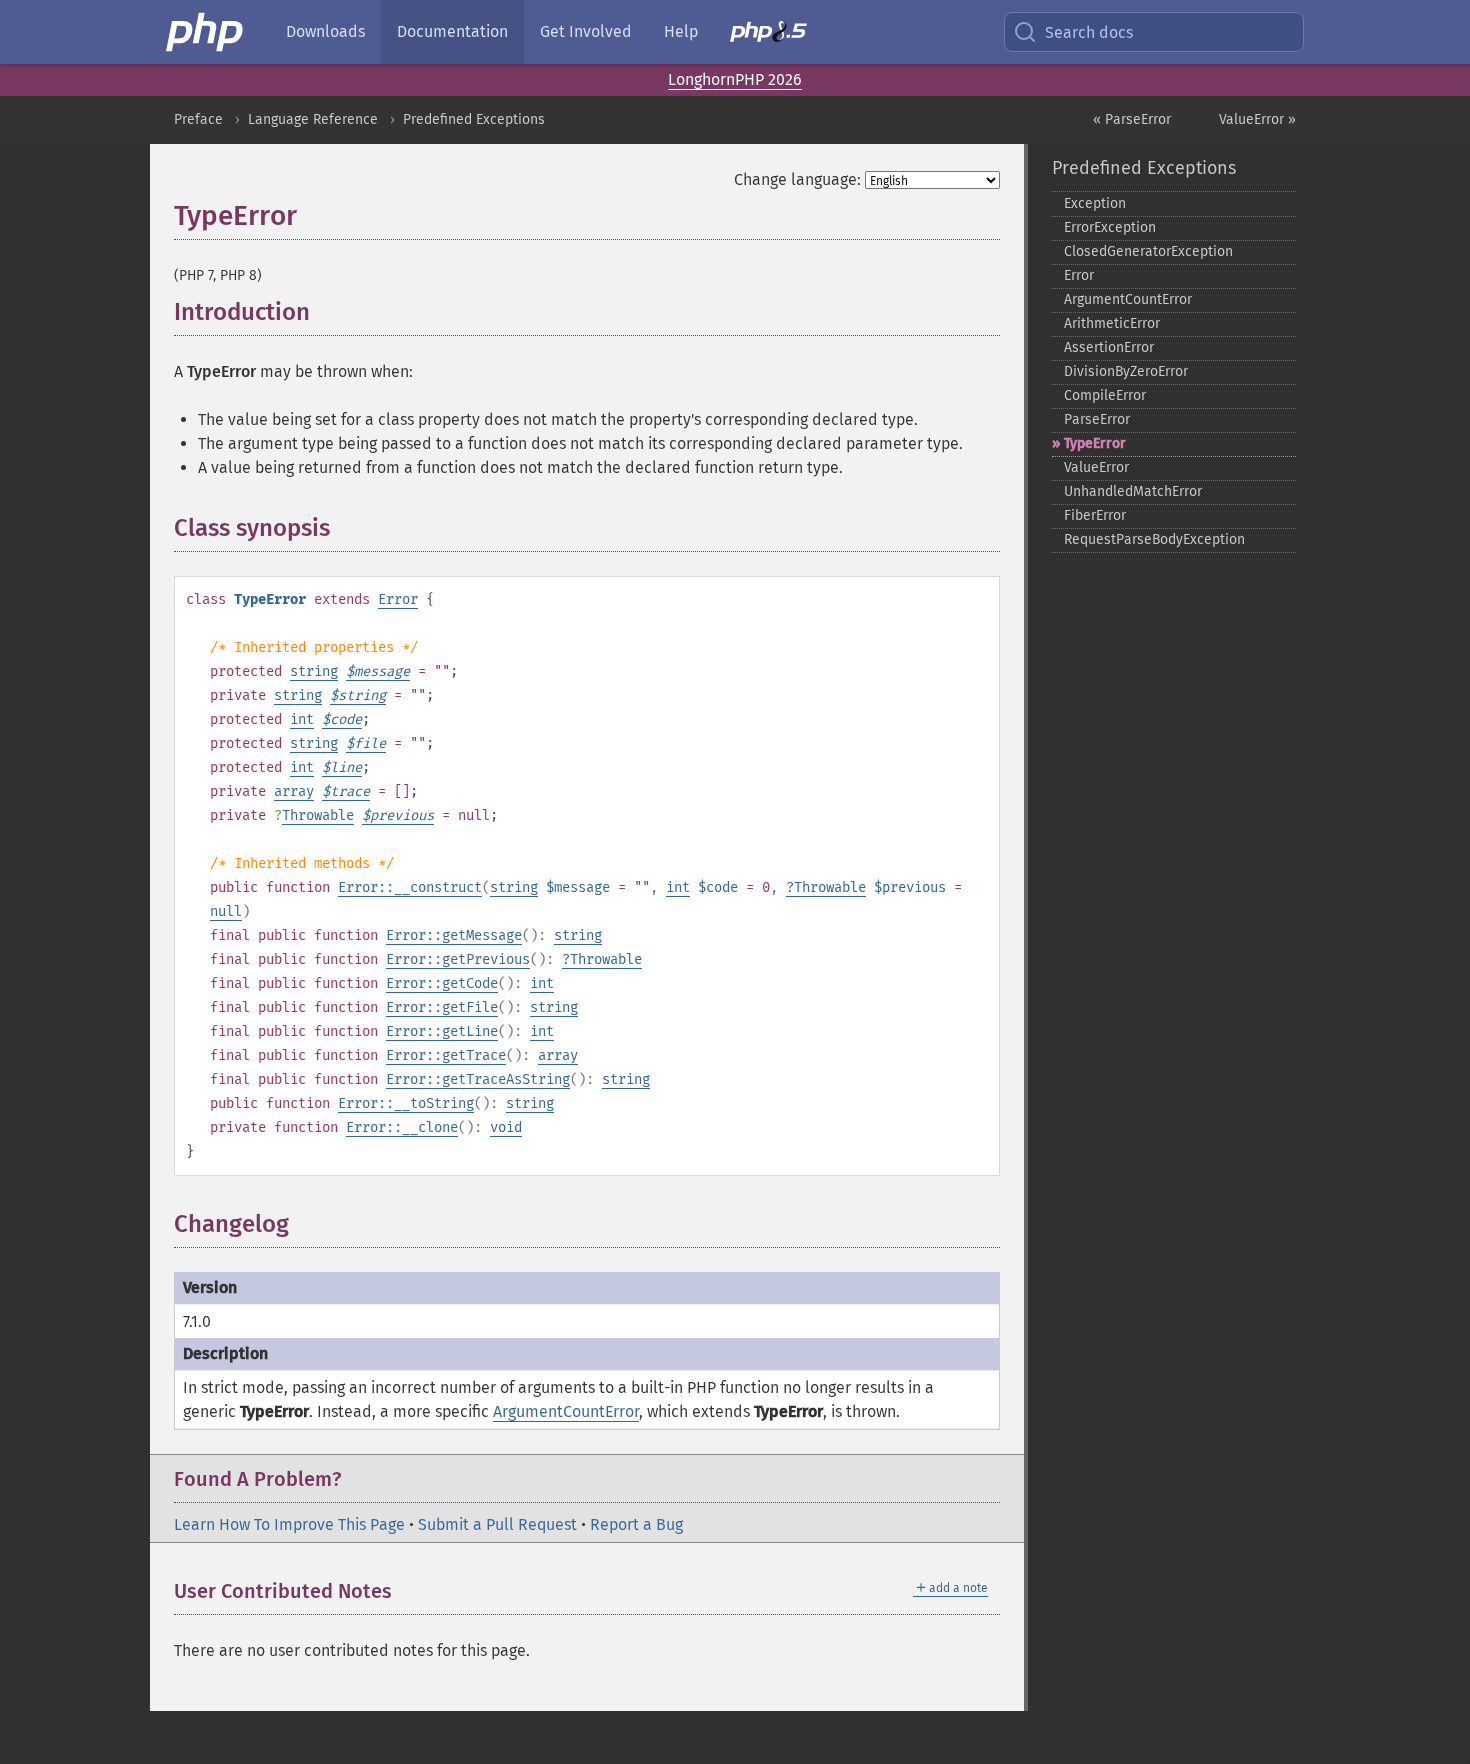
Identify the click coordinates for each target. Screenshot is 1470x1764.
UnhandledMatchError (1133, 491)
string (314, 671)
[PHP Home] (206, 32)
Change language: (797, 179)
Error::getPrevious (458, 959)
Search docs (1089, 32)
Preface (198, 119)
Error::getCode (442, 983)
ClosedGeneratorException (1148, 251)
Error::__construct (410, 887)
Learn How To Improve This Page (289, 1524)
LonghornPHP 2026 (735, 79)
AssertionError (1109, 347)
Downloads (325, 31)
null (226, 911)
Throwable (318, 815)
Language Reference (313, 119)
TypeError (1095, 443)
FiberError (1095, 515)
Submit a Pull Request (497, 1524)
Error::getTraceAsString (478, 1079)
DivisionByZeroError (1126, 371)
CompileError (1105, 395)
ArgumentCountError (566, 1411)
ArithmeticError (1112, 323)
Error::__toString (406, 1103)
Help (681, 31)
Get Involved (586, 31)
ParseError (1097, 419)
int (302, 719)
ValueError (1096, 467)
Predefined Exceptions (474, 119)
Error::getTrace (446, 1055)
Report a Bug (636, 1524)
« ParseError (1132, 119)
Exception (1095, 203)
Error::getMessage (454, 935)
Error (398, 599)
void (506, 1127)
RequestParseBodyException (1154, 539)
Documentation (452, 31)
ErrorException (1110, 227)
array (294, 791)
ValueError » (1257, 119)
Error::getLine (442, 1031)
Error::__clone (402, 1127)
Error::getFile (442, 1007)
